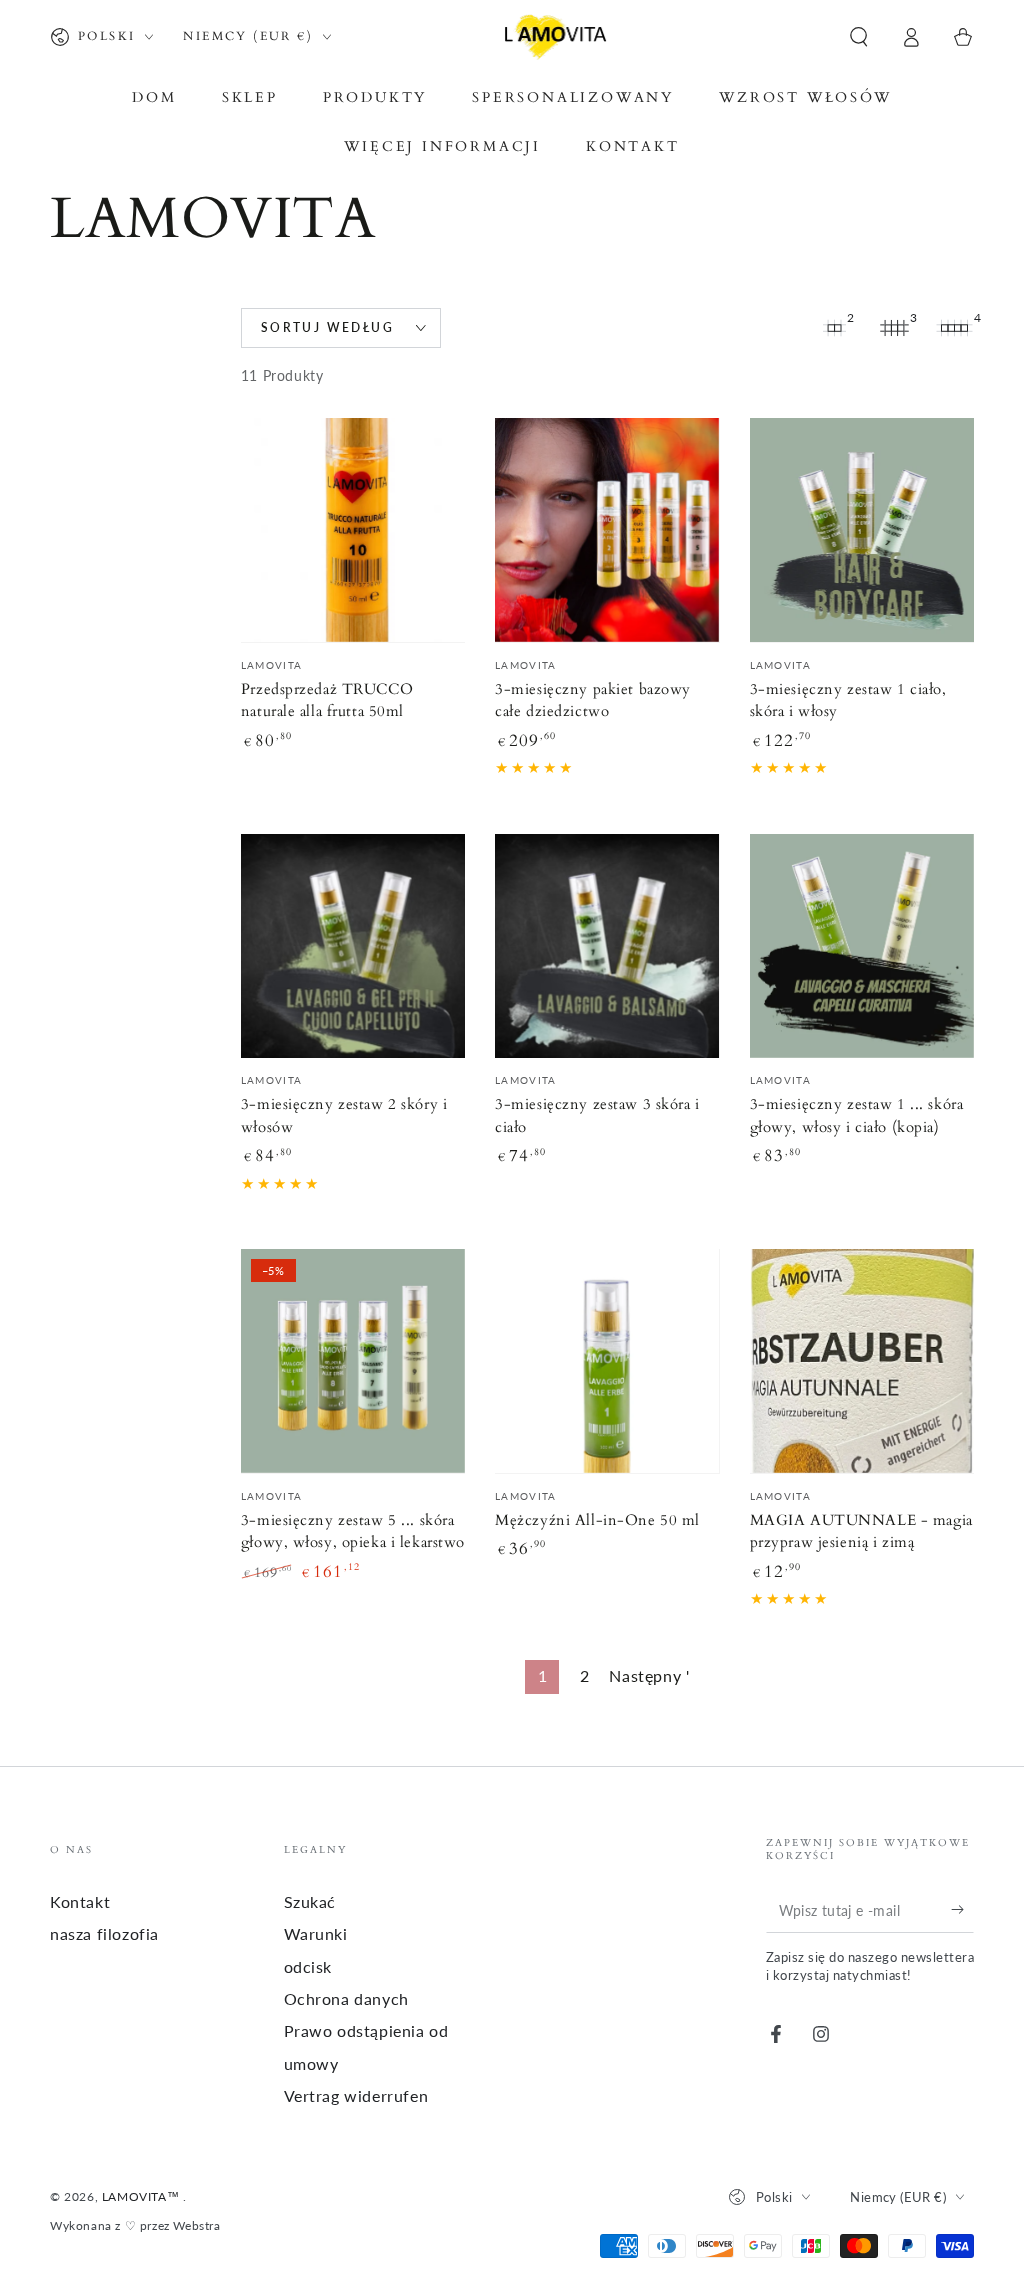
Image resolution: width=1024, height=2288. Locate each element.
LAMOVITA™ (142, 2196)
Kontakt (80, 1901)
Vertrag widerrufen (356, 2095)
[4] (954, 328)
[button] (859, 37)
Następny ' (649, 1675)
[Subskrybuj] (962, 1910)
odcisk (308, 1966)
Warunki (316, 1933)
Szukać (310, 1901)
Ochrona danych (346, 1998)
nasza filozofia (104, 1933)
